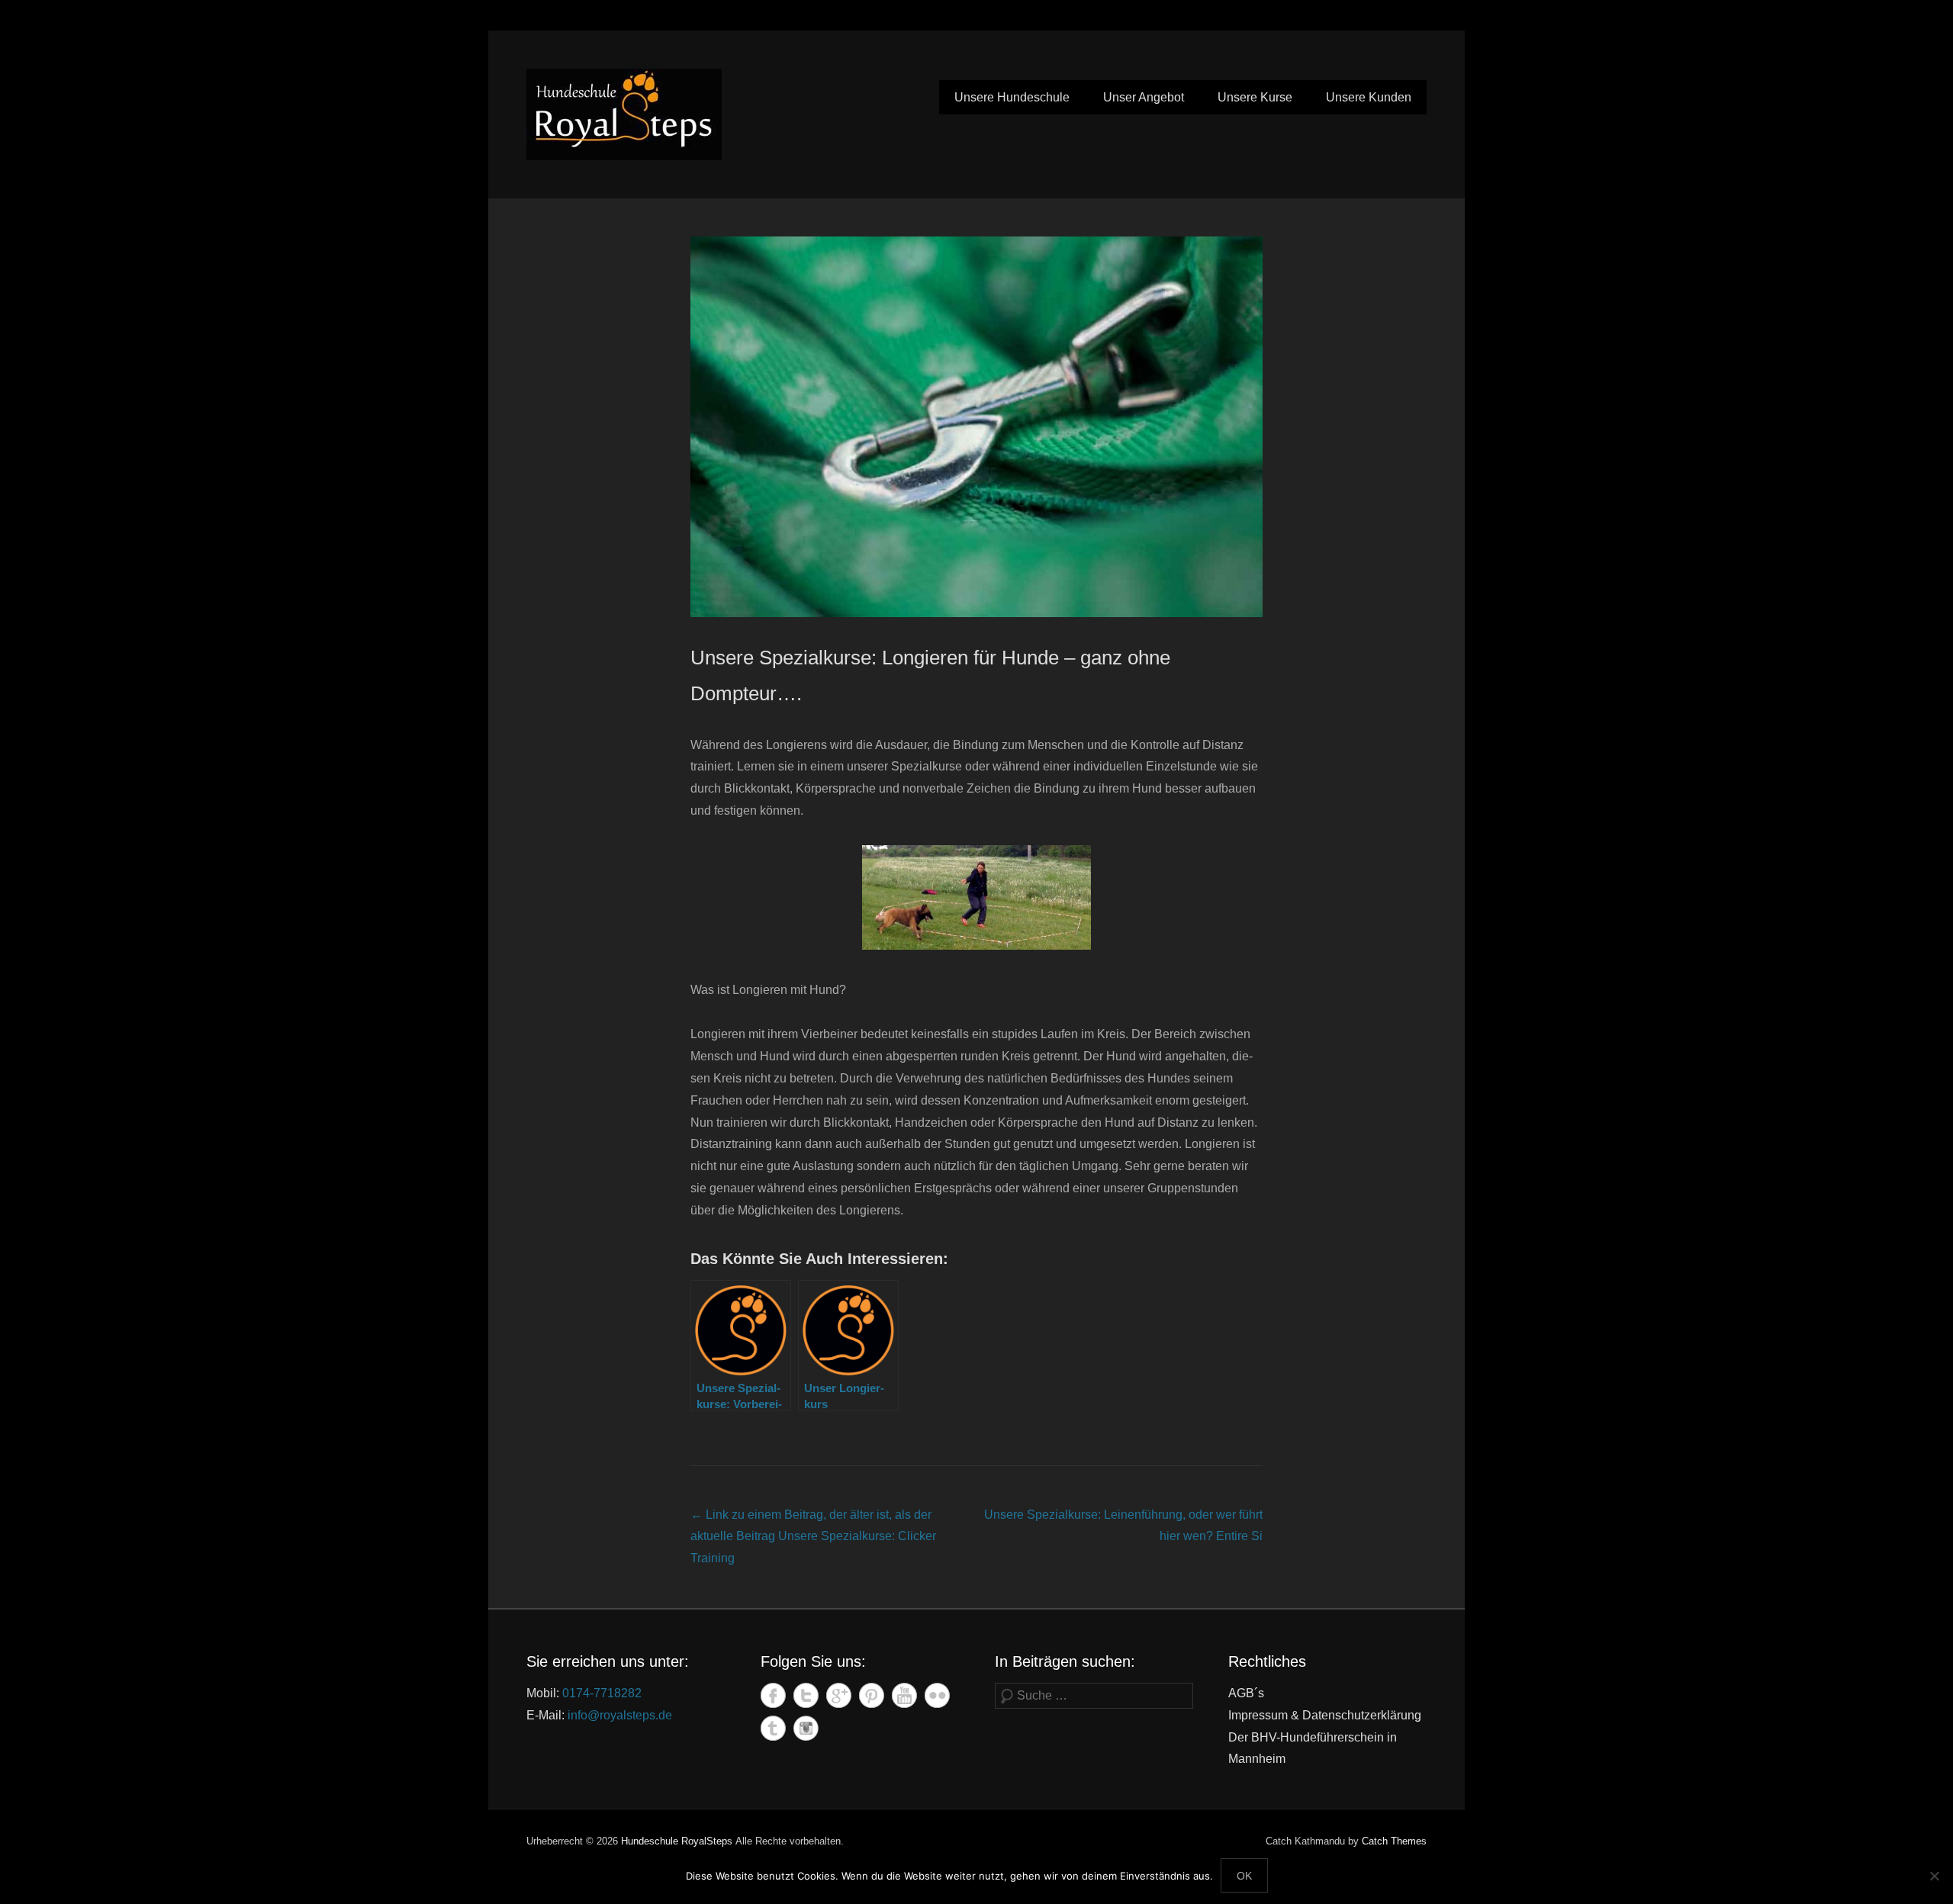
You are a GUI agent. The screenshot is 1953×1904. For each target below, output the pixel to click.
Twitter (806, 1695)
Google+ (839, 1695)
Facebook (773, 1695)
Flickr (937, 1695)
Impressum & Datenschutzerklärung (1325, 1715)
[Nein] (1934, 1876)
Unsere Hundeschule (1012, 97)
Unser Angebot (1144, 97)
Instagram (806, 1728)
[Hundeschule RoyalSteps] (624, 114)
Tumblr (773, 1728)
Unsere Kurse (1255, 97)
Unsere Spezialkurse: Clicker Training (813, 1537)
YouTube (904, 1695)
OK (1244, 1876)
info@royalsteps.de (620, 1715)
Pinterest (872, 1695)
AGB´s (1246, 1693)
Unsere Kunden (1369, 97)
